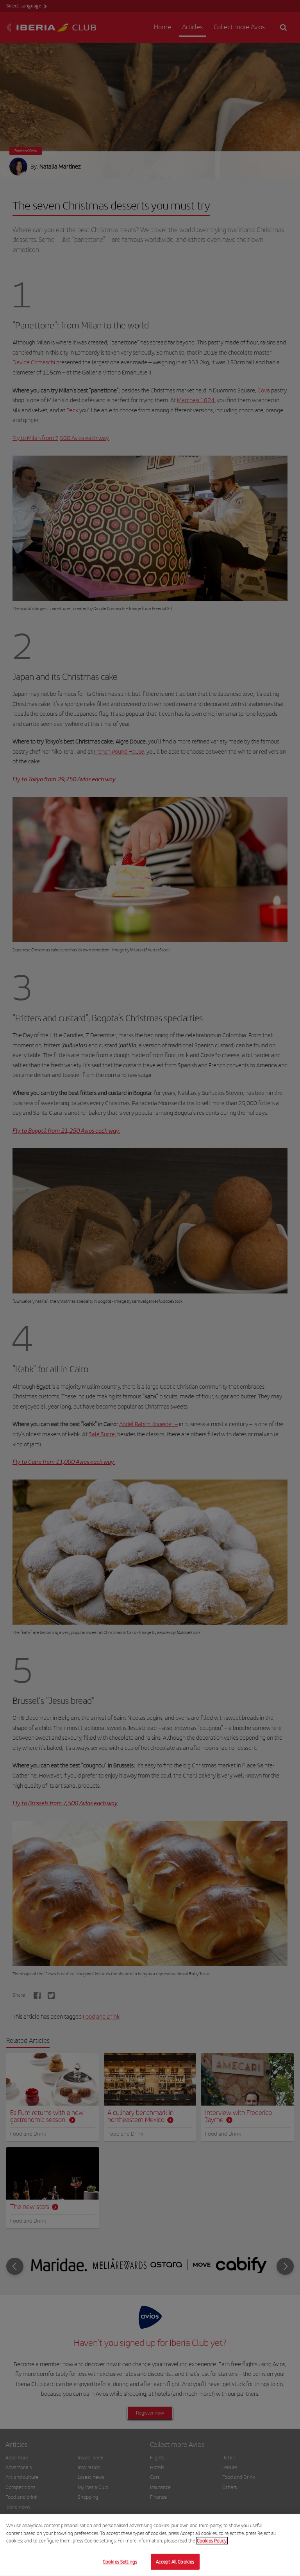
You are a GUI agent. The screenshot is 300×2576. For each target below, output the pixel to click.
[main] (150, 2545)
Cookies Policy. (212, 2541)
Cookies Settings (120, 2561)
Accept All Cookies (175, 2561)
